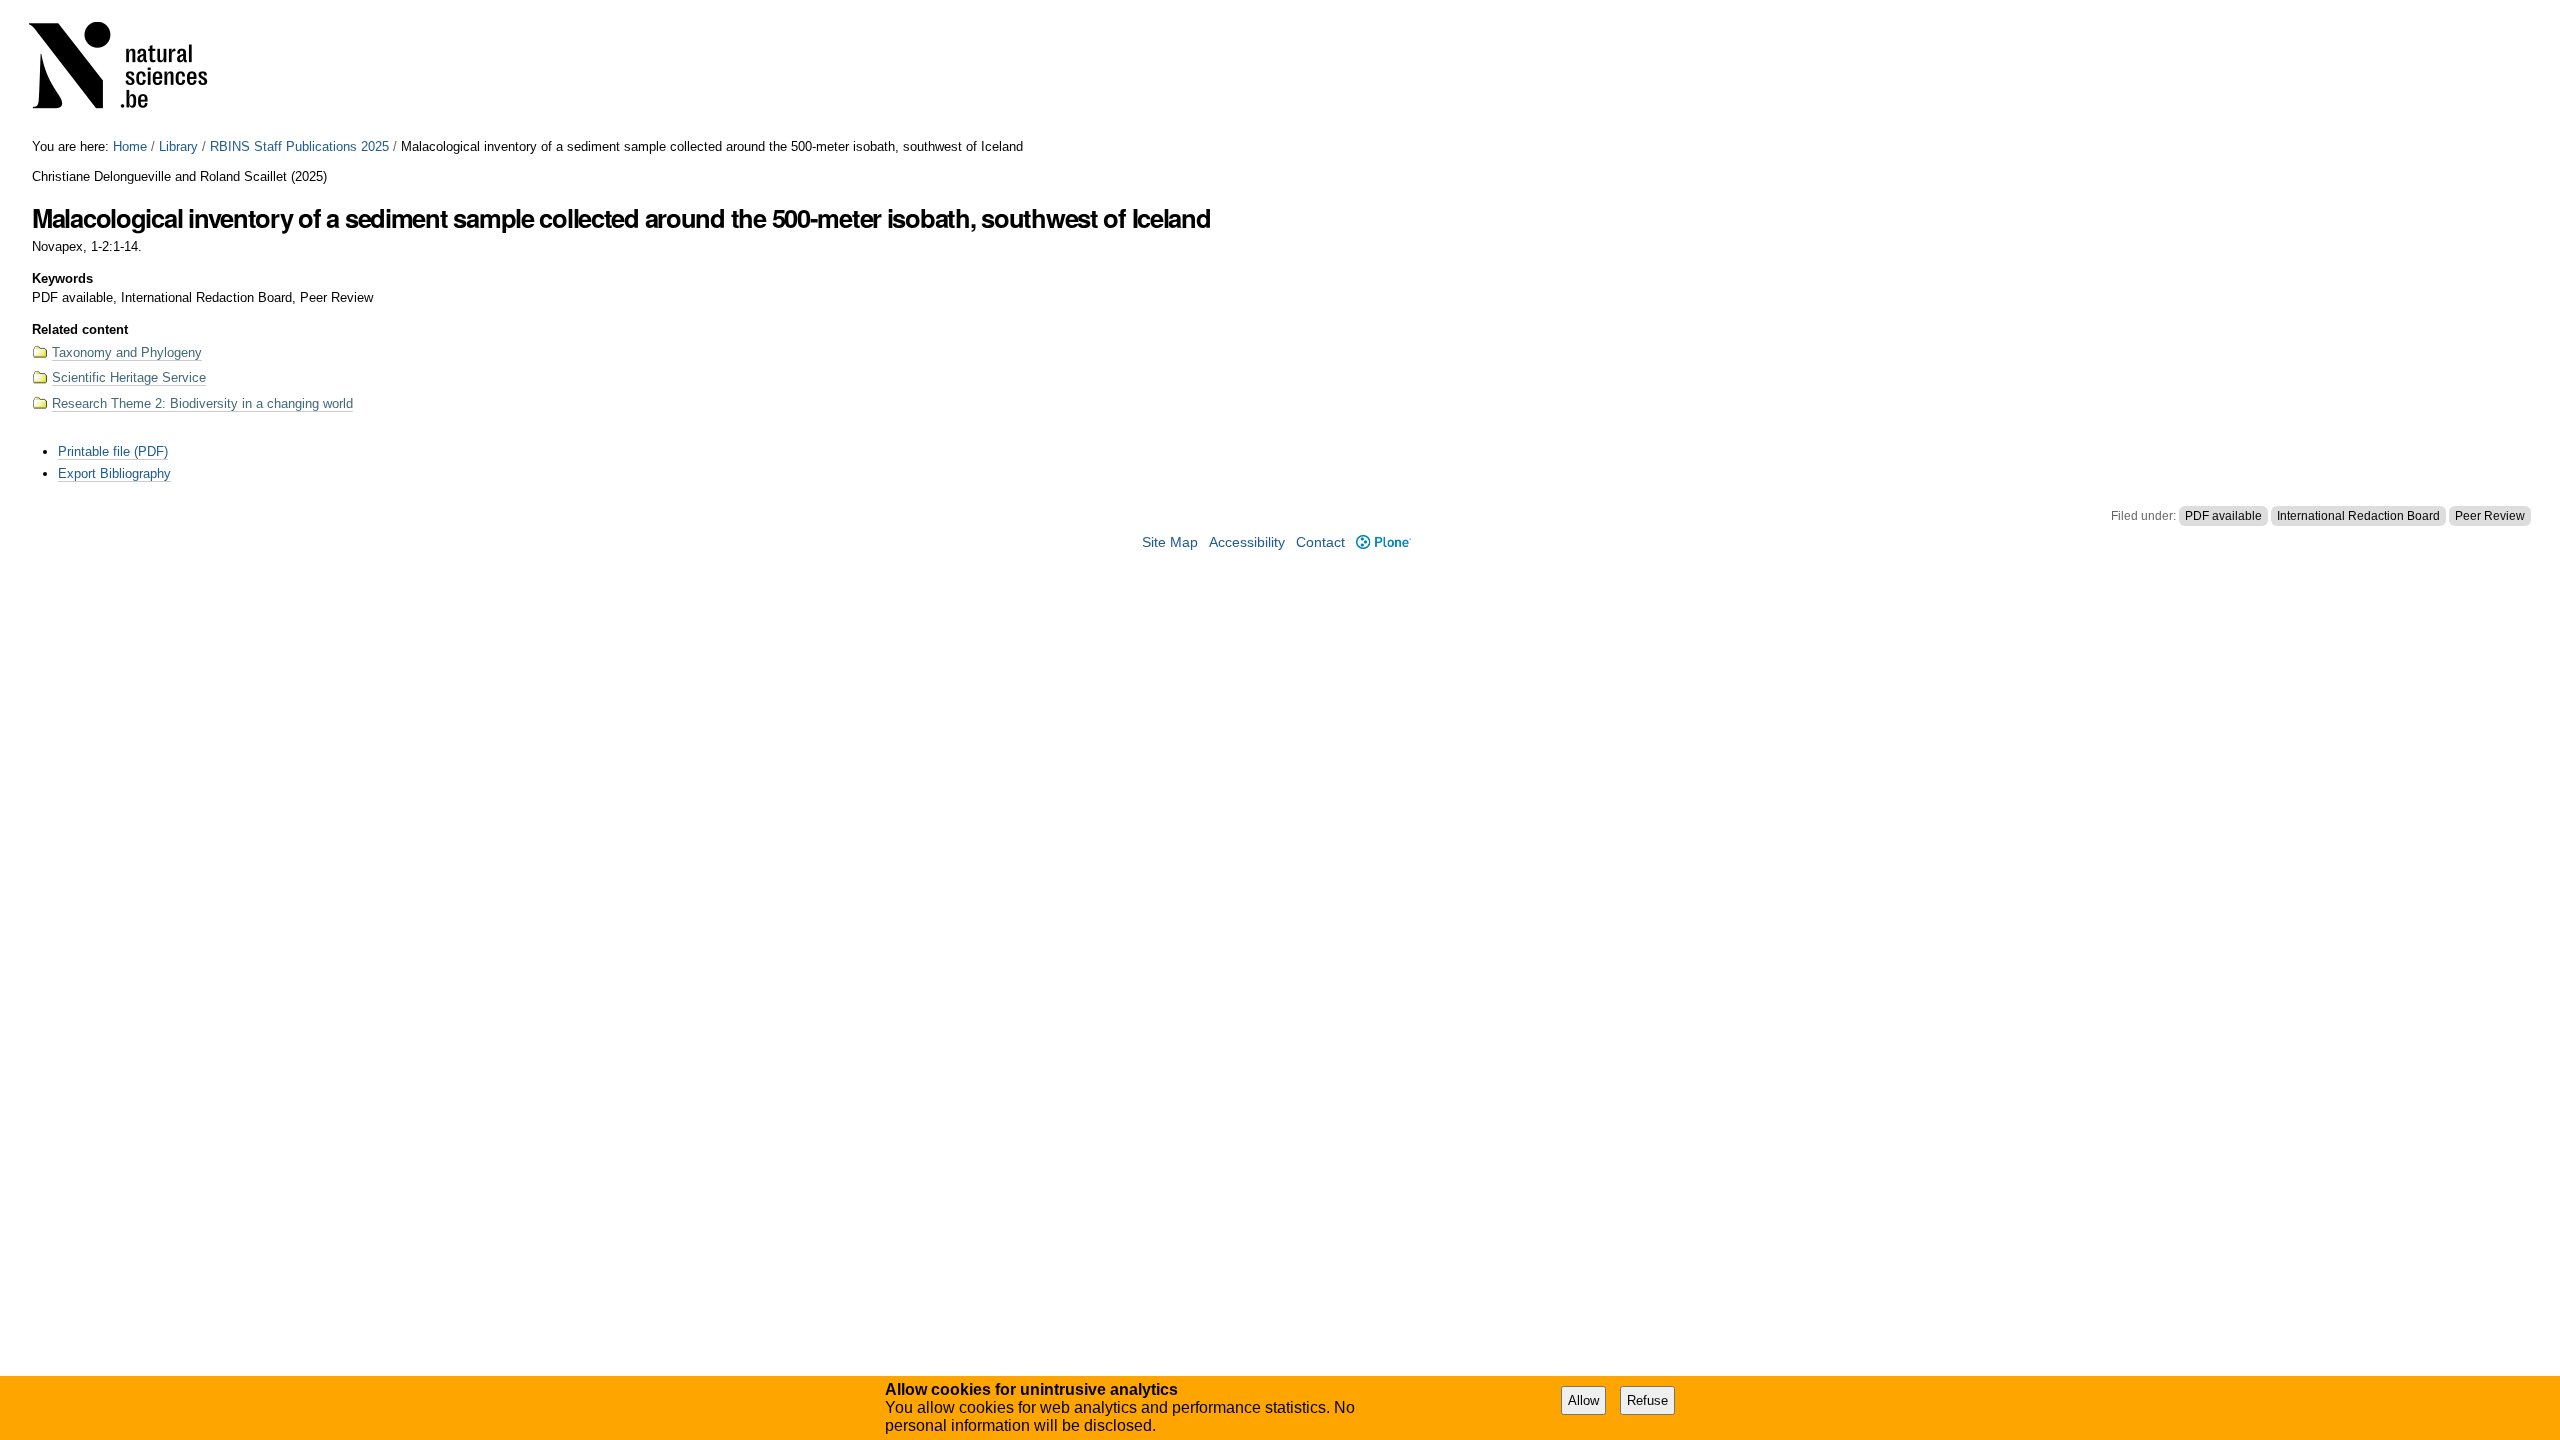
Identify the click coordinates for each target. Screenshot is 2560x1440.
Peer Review (2490, 516)
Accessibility (1247, 542)
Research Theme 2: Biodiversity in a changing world (202, 403)
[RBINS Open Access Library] (131, 69)
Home (130, 146)
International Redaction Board (2358, 516)
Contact (1320, 542)
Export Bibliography (114, 473)
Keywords (62, 278)
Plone (1383, 542)
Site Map (1170, 542)
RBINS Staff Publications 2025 (299, 146)
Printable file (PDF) (113, 451)
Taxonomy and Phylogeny (127, 352)
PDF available (2223, 516)
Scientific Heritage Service (129, 377)
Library (178, 146)
